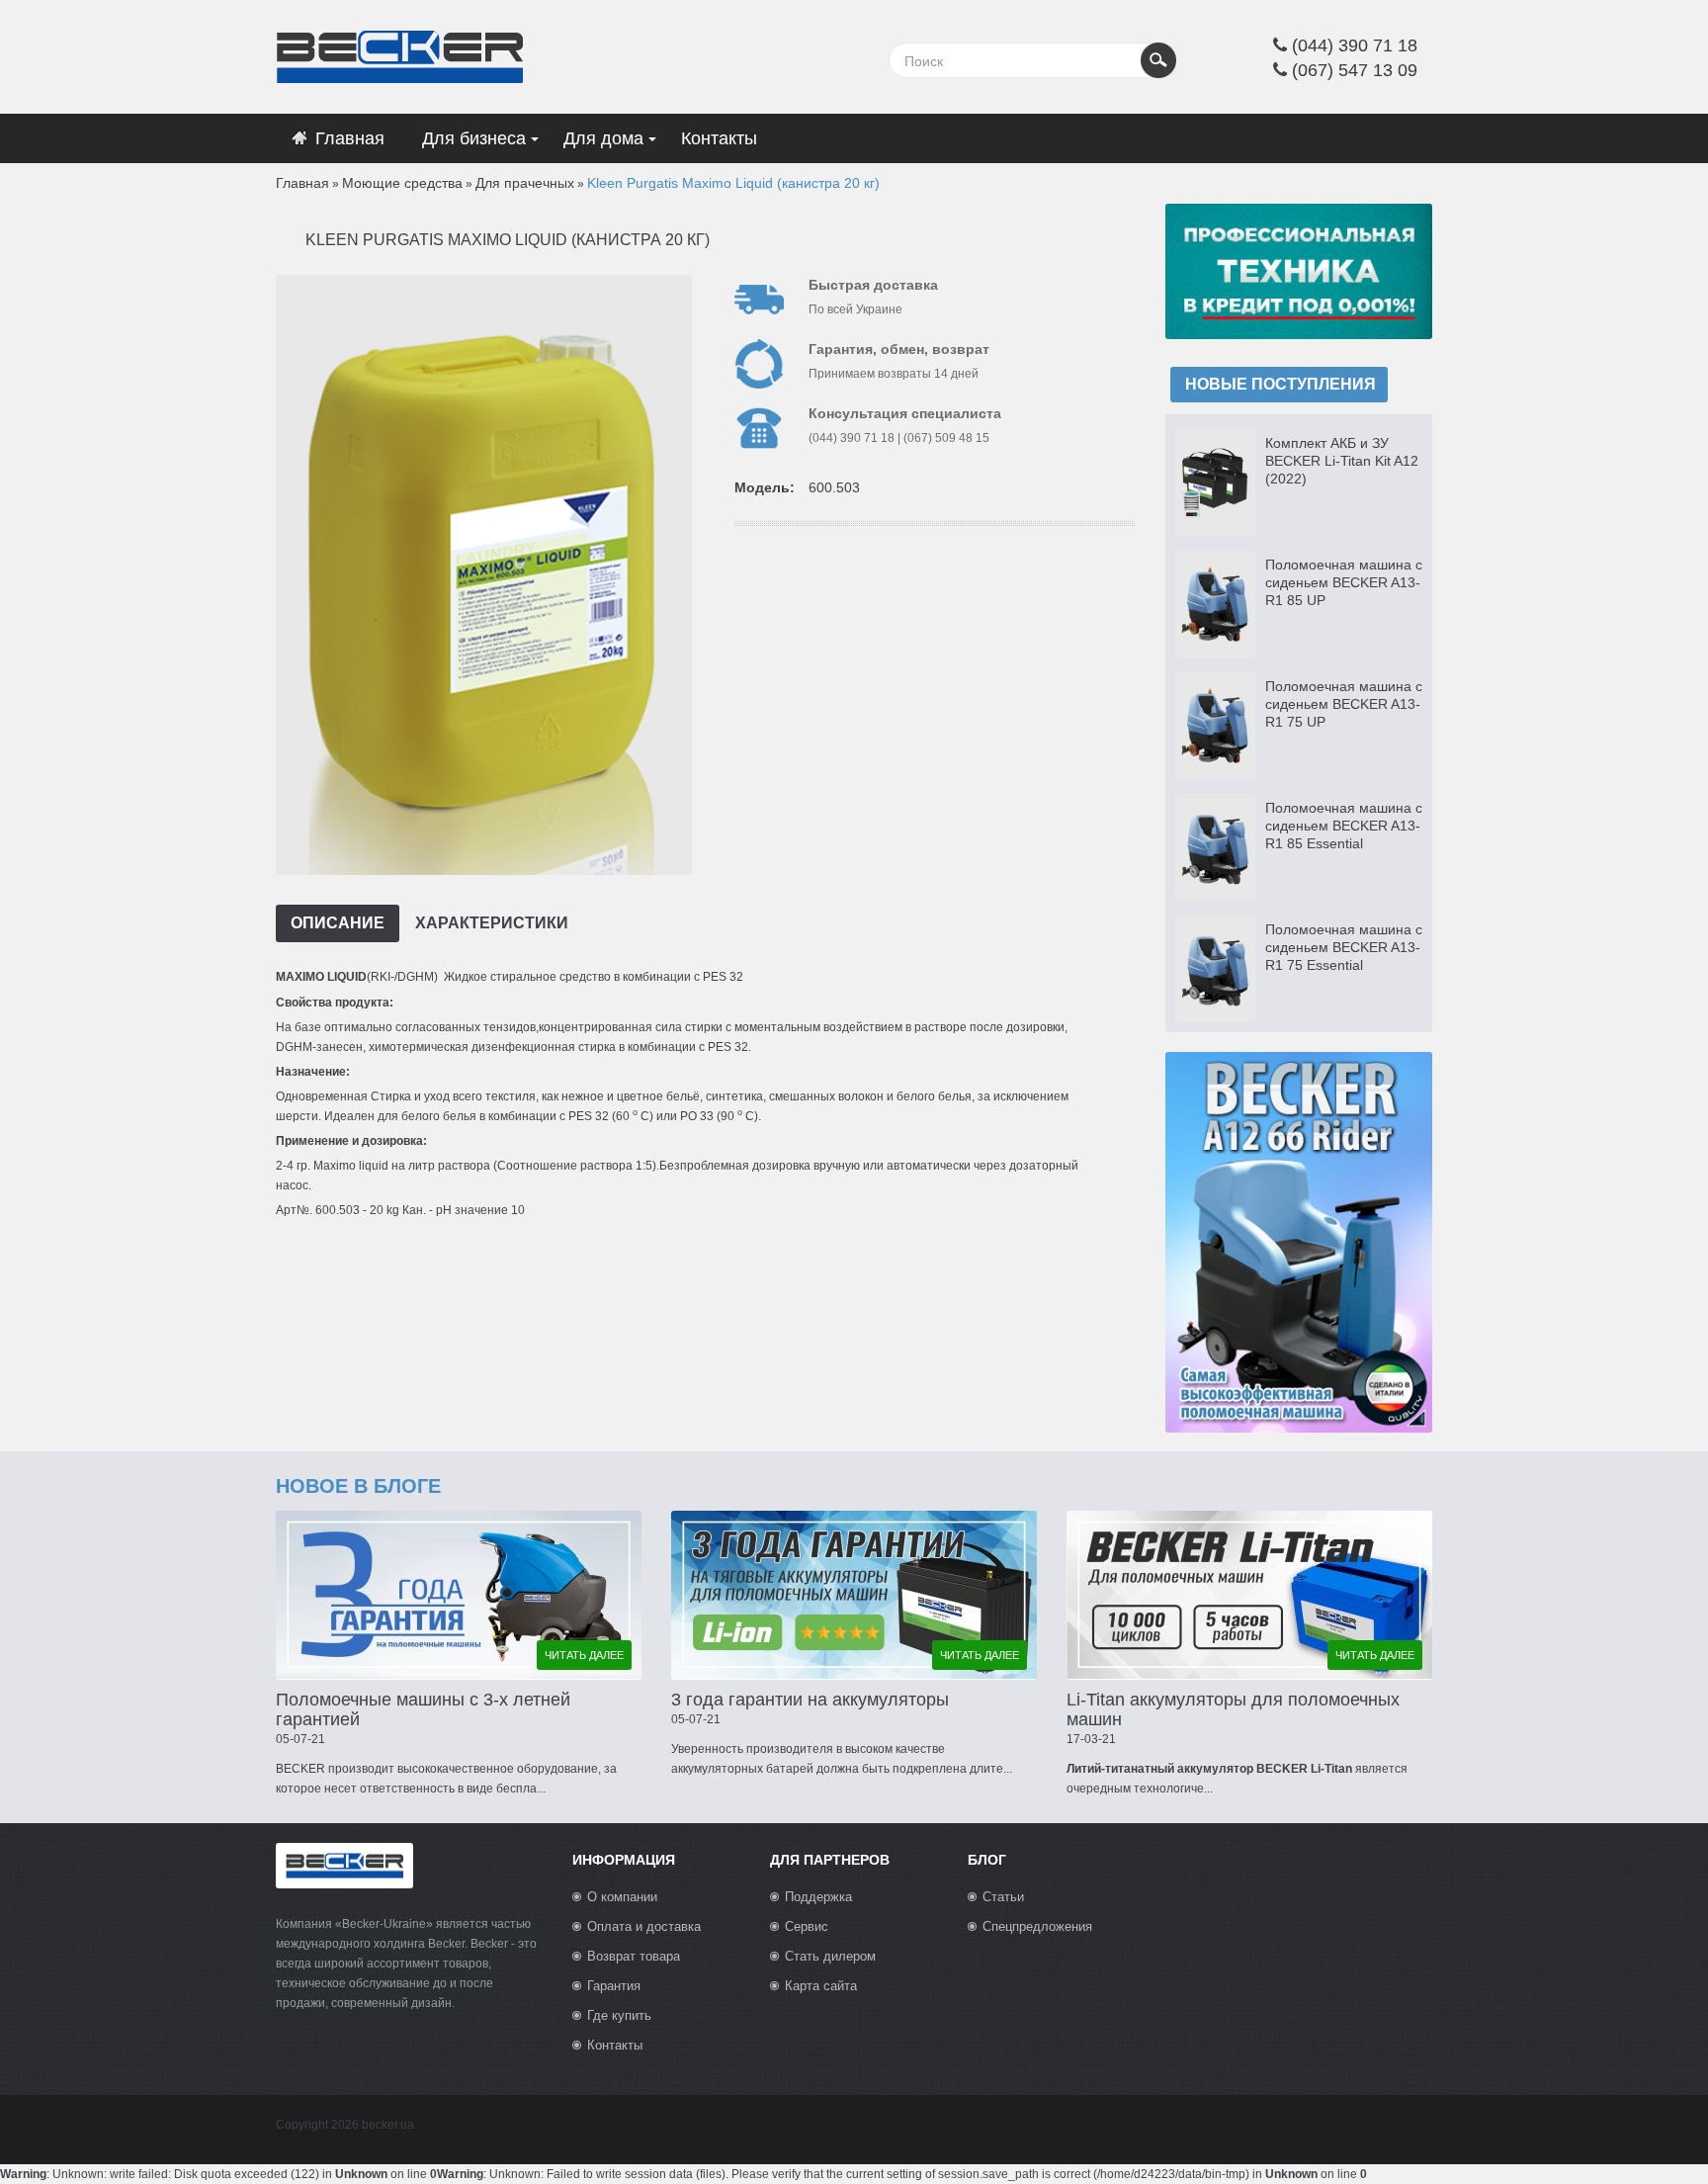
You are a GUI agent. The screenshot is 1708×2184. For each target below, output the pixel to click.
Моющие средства (402, 183)
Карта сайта (821, 1986)
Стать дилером (830, 1956)
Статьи (1003, 1897)
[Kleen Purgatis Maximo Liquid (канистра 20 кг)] (481, 574)
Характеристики (492, 923)
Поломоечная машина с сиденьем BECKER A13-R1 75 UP (1344, 704)
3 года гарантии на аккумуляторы (810, 1700)
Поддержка (818, 1897)
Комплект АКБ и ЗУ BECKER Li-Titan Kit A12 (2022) (1342, 461)
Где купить (619, 2015)
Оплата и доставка (644, 1926)
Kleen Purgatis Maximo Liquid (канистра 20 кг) (733, 183)
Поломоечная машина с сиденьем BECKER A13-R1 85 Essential (1344, 826)
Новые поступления (1281, 384)
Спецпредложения (1037, 1926)
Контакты (615, 2045)
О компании (622, 1897)
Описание (338, 923)
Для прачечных (525, 183)
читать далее (584, 1655)
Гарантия (614, 1986)
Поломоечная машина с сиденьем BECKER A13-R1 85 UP (1344, 582)
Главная (302, 183)
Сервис (807, 1926)
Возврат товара (634, 1956)
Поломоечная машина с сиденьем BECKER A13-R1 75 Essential (1344, 947)
